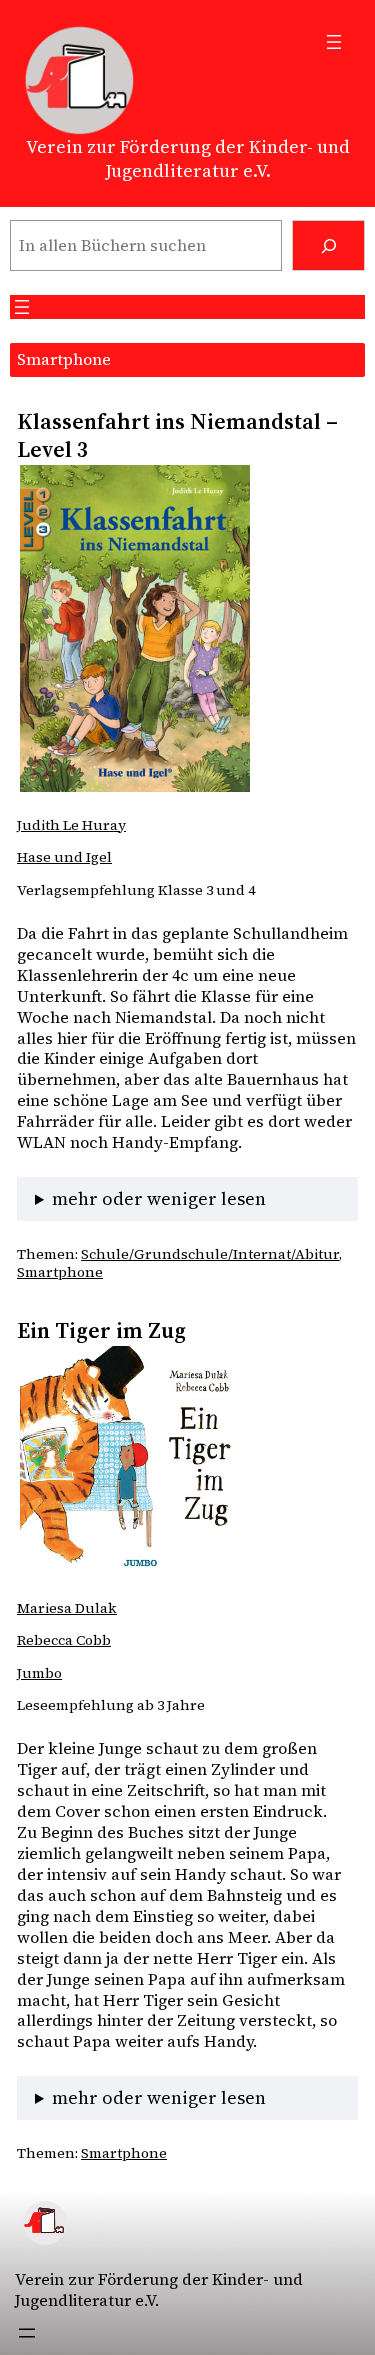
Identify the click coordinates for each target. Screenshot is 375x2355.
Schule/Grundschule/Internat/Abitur (210, 1254)
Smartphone (60, 1272)
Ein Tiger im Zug (101, 1330)
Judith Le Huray (71, 825)
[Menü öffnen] (334, 42)
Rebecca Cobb (64, 1640)
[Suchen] (328, 245)
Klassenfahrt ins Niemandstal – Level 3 (177, 435)
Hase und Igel (64, 857)
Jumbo (39, 1673)
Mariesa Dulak (67, 1608)
